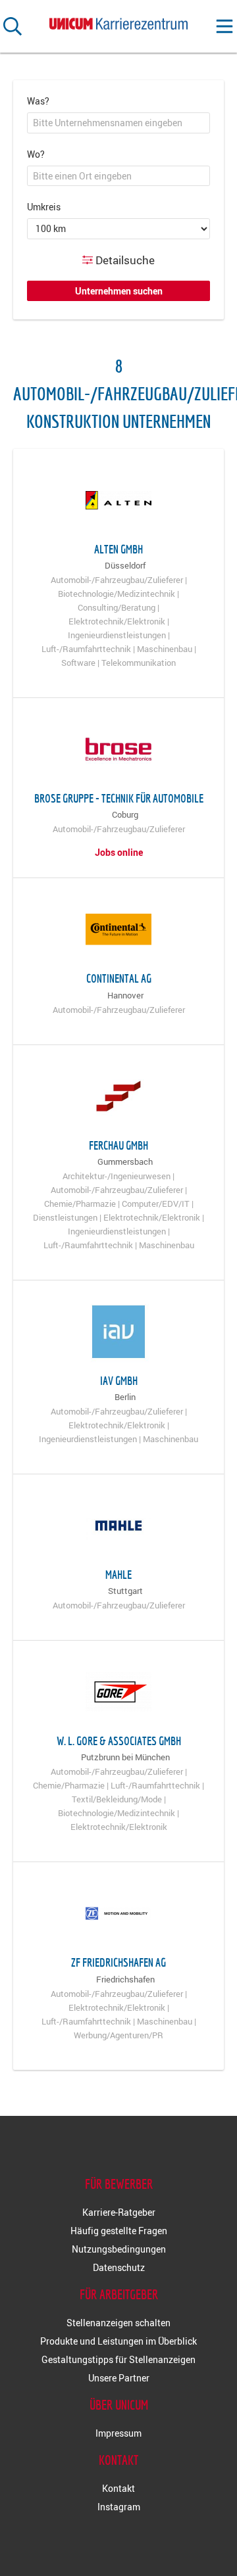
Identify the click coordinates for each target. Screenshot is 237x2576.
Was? (38, 101)
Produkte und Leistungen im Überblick (118, 2341)
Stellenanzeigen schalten (118, 2323)
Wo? (36, 154)
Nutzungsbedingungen (119, 2249)
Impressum (118, 2433)
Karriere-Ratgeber (119, 2212)
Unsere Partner (119, 2378)
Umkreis (44, 207)
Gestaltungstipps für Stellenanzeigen (118, 2359)
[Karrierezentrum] (118, 21)
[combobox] (118, 123)
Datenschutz (119, 2267)
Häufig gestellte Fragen (119, 2231)
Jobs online (119, 852)
